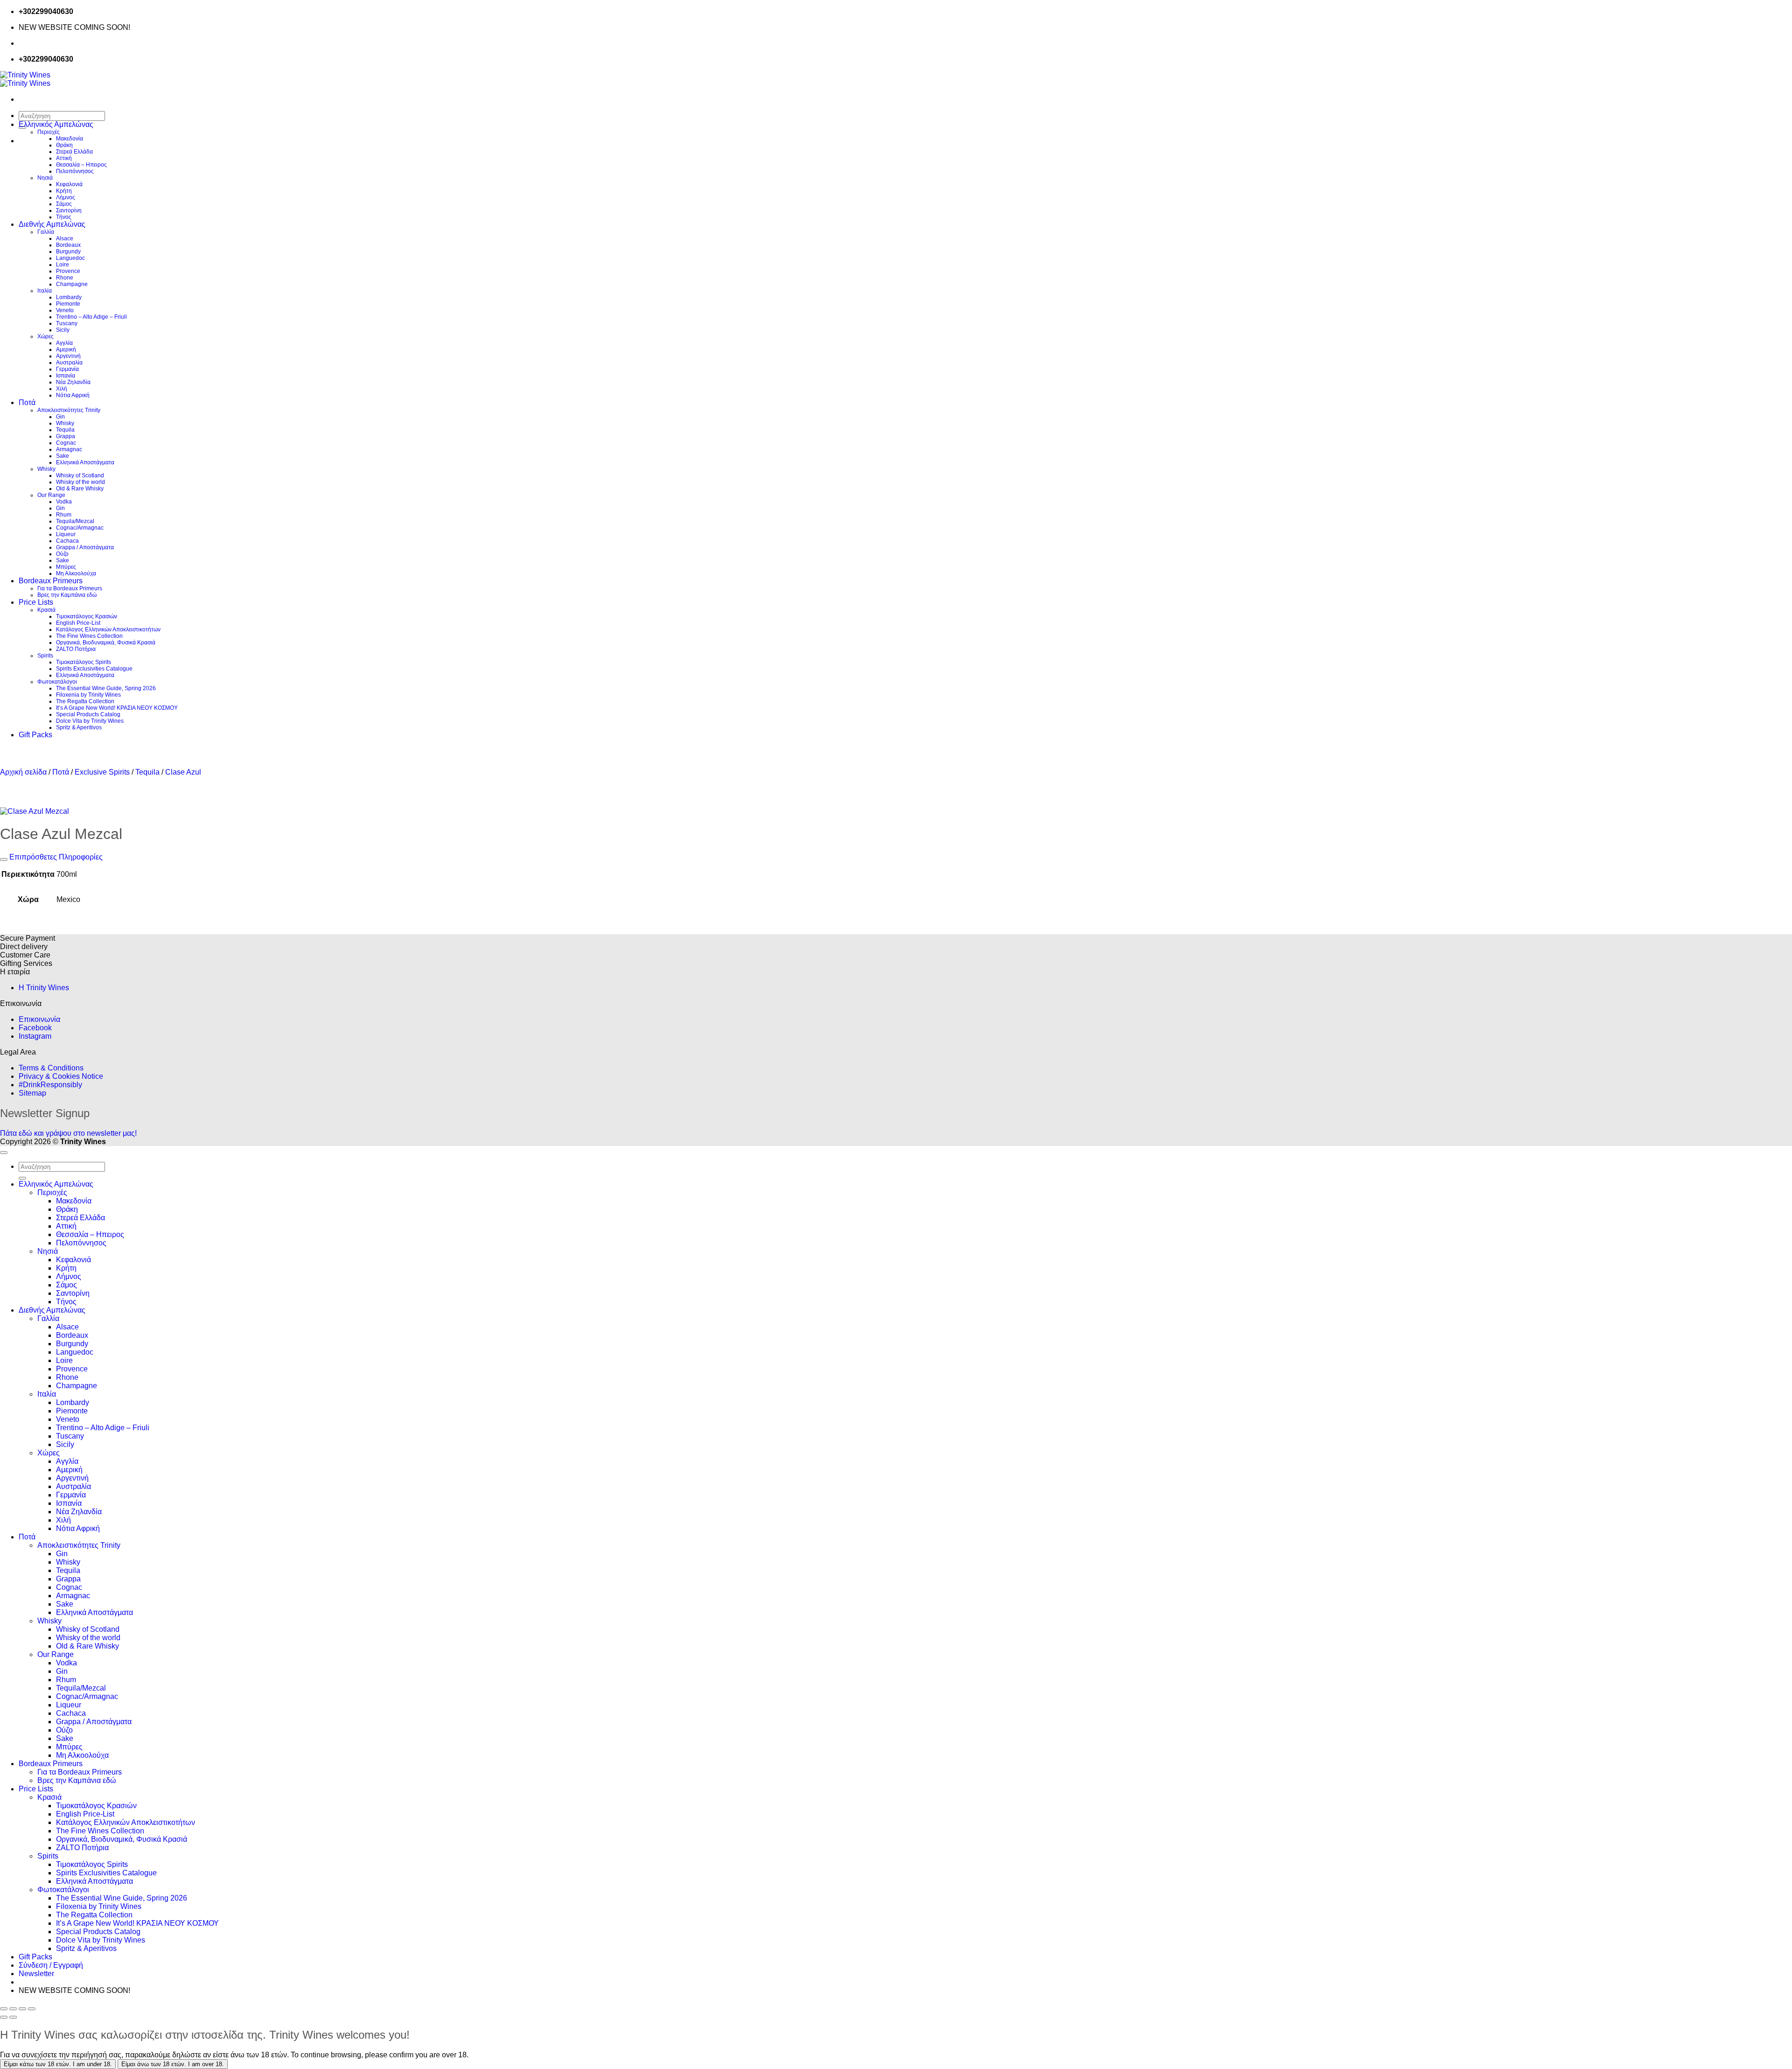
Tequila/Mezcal (75, 521)
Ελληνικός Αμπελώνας (56, 124)
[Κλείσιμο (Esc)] (32, 2009)
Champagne (72, 284)
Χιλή (62, 389)
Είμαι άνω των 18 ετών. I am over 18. (173, 2064)
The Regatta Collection (85, 701)
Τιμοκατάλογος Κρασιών (87, 616)
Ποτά (27, 402)
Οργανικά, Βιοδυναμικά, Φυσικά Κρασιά (106, 643)
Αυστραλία (69, 363)
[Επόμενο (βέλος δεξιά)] (13, 2017)
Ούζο (62, 554)
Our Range (51, 495)
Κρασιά (46, 610)
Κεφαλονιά (69, 184)
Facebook (35, 1028)
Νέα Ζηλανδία (73, 382)
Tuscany (67, 323)
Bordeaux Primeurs (51, 581)
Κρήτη (64, 191)
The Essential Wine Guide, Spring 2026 (106, 688)
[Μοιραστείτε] (22, 2009)
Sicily (63, 330)
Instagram (35, 1036)
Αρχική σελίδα (23, 772)
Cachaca (67, 541)
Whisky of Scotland (80, 475)
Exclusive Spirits (102, 772)
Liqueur (66, 534)
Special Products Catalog (88, 714)
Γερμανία (67, 369)
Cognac (66, 443)
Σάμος (64, 204)
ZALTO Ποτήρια (76, 649)
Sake (63, 456)
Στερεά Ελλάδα (74, 152)
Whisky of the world (80, 482)
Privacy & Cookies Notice (61, 1076)
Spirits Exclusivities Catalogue (94, 669)
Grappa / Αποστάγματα (85, 547)
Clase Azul (183, 772)
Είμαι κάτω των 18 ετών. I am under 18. (58, 2064)
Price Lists (36, 602)
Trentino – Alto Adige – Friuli (91, 317)
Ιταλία (45, 291)
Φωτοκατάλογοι (57, 682)
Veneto (65, 310)
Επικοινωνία (39, 1019)
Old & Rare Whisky (80, 489)
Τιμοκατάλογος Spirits (84, 662)
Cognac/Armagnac (80, 528)
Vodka (64, 502)
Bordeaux (68, 245)
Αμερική (66, 349)
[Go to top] (4, 1153)
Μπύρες (66, 567)
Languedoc (70, 258)
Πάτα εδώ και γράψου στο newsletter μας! (68, 1133)
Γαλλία (46, 232)
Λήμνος (66, 197)
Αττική (64, 158)
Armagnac (69, 449)
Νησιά (45, 178)
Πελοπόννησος (75, 171)
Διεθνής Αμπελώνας (52, 224)
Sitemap (32, 1093)
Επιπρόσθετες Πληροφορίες (55, 857)
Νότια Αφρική (73, 395)
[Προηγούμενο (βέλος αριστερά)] (4, 2017)
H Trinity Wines (44, 988)
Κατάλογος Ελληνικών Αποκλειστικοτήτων (108, 629)
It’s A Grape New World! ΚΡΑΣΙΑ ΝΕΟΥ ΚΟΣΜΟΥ (117, 708)
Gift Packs (35, 735)
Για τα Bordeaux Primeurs (70, 588)
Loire (63, 265)
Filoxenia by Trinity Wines (88, 695)
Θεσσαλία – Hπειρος (81, 165)
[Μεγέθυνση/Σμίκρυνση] (4, 2009)
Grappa (66, 436)
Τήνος (64, 217)
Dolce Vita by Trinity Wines (90, 721)
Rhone (65, 278)
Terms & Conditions (51, 1068)
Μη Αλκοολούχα (76, 573)
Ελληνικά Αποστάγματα (85, 462)
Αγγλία (64, 343)
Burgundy (68, 252)
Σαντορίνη (69, 210)
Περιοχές (49, 132)
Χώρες (45, 336)
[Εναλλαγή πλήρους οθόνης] (13, 2009)
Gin (60, 417)
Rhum (64, 515)
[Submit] (22, 1178)
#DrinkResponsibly (50, 1085)
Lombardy (69, 297)
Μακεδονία (70, 139)
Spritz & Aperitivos (79, 727)
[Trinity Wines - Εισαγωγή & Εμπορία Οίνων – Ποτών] (25, 79)
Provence (68, 271)
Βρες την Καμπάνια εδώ (67, 595)
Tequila (65, 430)
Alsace (65, 238)
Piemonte (68, 304)
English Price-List (78, 623)
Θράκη (64, 145)
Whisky (65, 423)
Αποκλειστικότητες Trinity (69, 410)
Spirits (45, 656)
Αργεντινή (68, 356)
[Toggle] (4, 860)
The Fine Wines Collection (89, 636)
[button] (36, 1974)
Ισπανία (66, 376)
